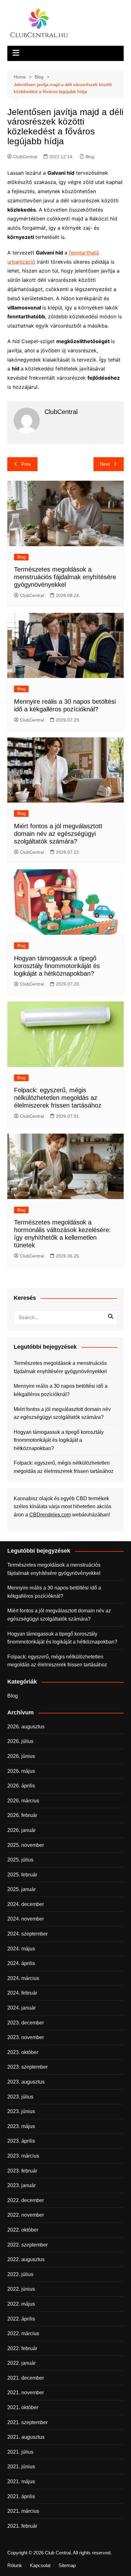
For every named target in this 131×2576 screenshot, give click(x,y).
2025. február (22, 1875)
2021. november (26, 2393)
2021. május (21, 2481)
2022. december (26, 2200)
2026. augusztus (26, 1727)
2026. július (20, 1741)
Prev (26, 464)
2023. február (22, 2171)
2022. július (20, 2274)
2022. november (26, 2215)
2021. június (21, 2467)
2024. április (21, 1963)
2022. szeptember (28, 2245)
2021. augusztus (26, 2437)
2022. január (21, 2363)
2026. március (23, 1801)
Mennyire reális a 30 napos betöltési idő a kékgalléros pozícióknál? (61, 1390)
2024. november (26, 1919)
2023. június (21, 2111)
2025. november (26, 1845)
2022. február (22, 2348)
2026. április (21, 1786)
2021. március (23, 2511)
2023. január (21, 2185)
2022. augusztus (26, 2259)
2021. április (21, 2496)
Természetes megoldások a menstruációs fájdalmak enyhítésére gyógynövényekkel (65, 577)
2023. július (20, 2097)
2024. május (21, 1949)
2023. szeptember (28, 2067)
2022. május (21, 2304)
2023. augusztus (26, 2082)
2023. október (23, 2052)
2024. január (21, 2008)
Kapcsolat (40, 2566)
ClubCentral (25, 157)
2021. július (20, 2452)
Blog (90, 157)
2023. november (26, 2037)
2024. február (22, 1993)
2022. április (21, 2319)
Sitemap (67, 2566)
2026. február (22, 1815)
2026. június (21, 1756)
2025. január (21, 1889)
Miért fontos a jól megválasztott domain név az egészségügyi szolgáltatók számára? (58, 834)
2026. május (21, 1771)
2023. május (21, 2126)
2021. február (22, 2526)
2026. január (21, 1830)
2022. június (21, 2289)
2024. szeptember (28, 1934)
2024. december (26, 1904)
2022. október (23, 2230)
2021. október (23, 2407)
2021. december (26, 2378)
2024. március (23, 1978)
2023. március (23, 2156)
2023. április (21, 2141)
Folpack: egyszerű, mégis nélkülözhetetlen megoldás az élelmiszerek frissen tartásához (58, 1098)
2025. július (20, 1860)
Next (105, 464)
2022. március (23, 2333)
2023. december (26, 2023)
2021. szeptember (28, 2422)
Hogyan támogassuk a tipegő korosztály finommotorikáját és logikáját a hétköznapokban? (57, 966)
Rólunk (15, 2566)
